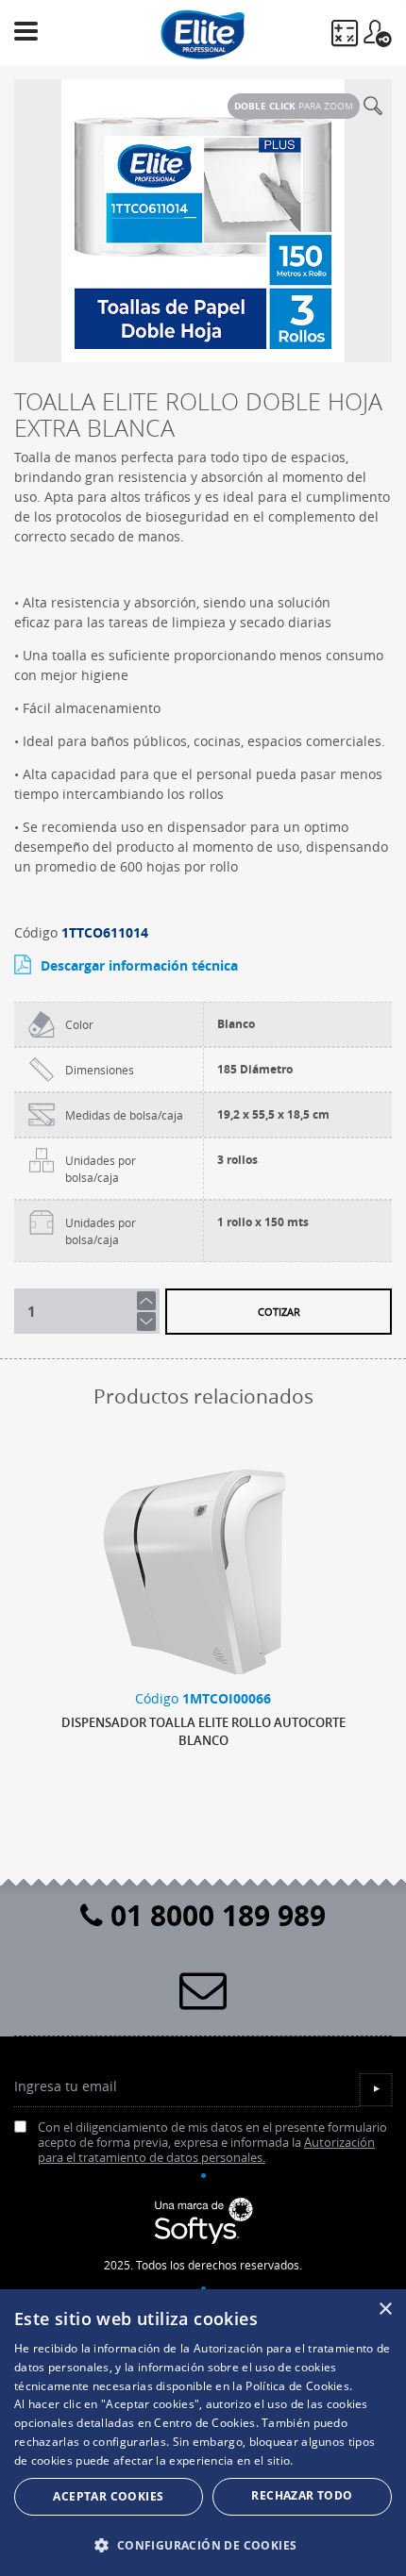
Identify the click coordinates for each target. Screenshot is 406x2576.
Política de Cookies (297, 2386)
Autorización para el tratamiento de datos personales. (206, 2150)
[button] (203, 2545)
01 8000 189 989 (214, 1915)
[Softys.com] (203, 2221)
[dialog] (203, 2433)
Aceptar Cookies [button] (108, 2496)
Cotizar (279, 1312)
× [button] (385, 2310)
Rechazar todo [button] (302, 2495)
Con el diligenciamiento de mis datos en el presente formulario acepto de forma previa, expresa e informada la (212, 2144)
